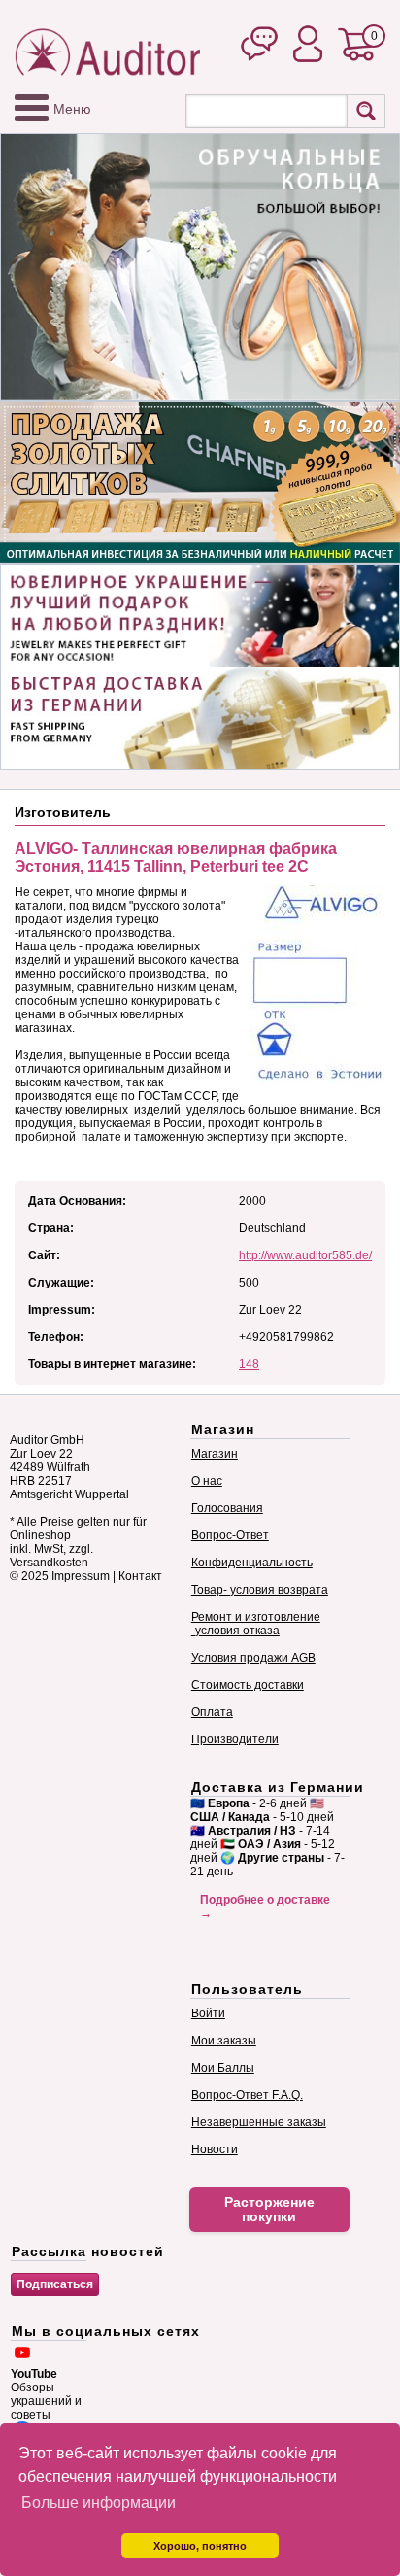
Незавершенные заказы (259, 2122)
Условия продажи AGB (253, 1658)
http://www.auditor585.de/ (305, 1255)
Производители (235, 1739)
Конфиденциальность (252, 1563)
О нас (207, 1481)
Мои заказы (224, 2041)
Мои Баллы (223, 2068)
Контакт (140, 1576)
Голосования (227, 1508)
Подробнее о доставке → (265, 1906)
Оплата (212, 1712)
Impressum (81, 1576)
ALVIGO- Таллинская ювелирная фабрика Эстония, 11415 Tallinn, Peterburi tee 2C (176, 858)
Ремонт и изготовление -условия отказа (256, 1624)
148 (249, 1364)
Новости (215, 2149)
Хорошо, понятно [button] (200, 2546)
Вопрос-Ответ (230, 1535)
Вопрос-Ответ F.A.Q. (247, 2095)
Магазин (215, 1454)
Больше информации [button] (99, 2503)
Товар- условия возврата (260, 1590)
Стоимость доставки (248, 1685)
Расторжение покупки (269, 2210)
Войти (208, 2013)
